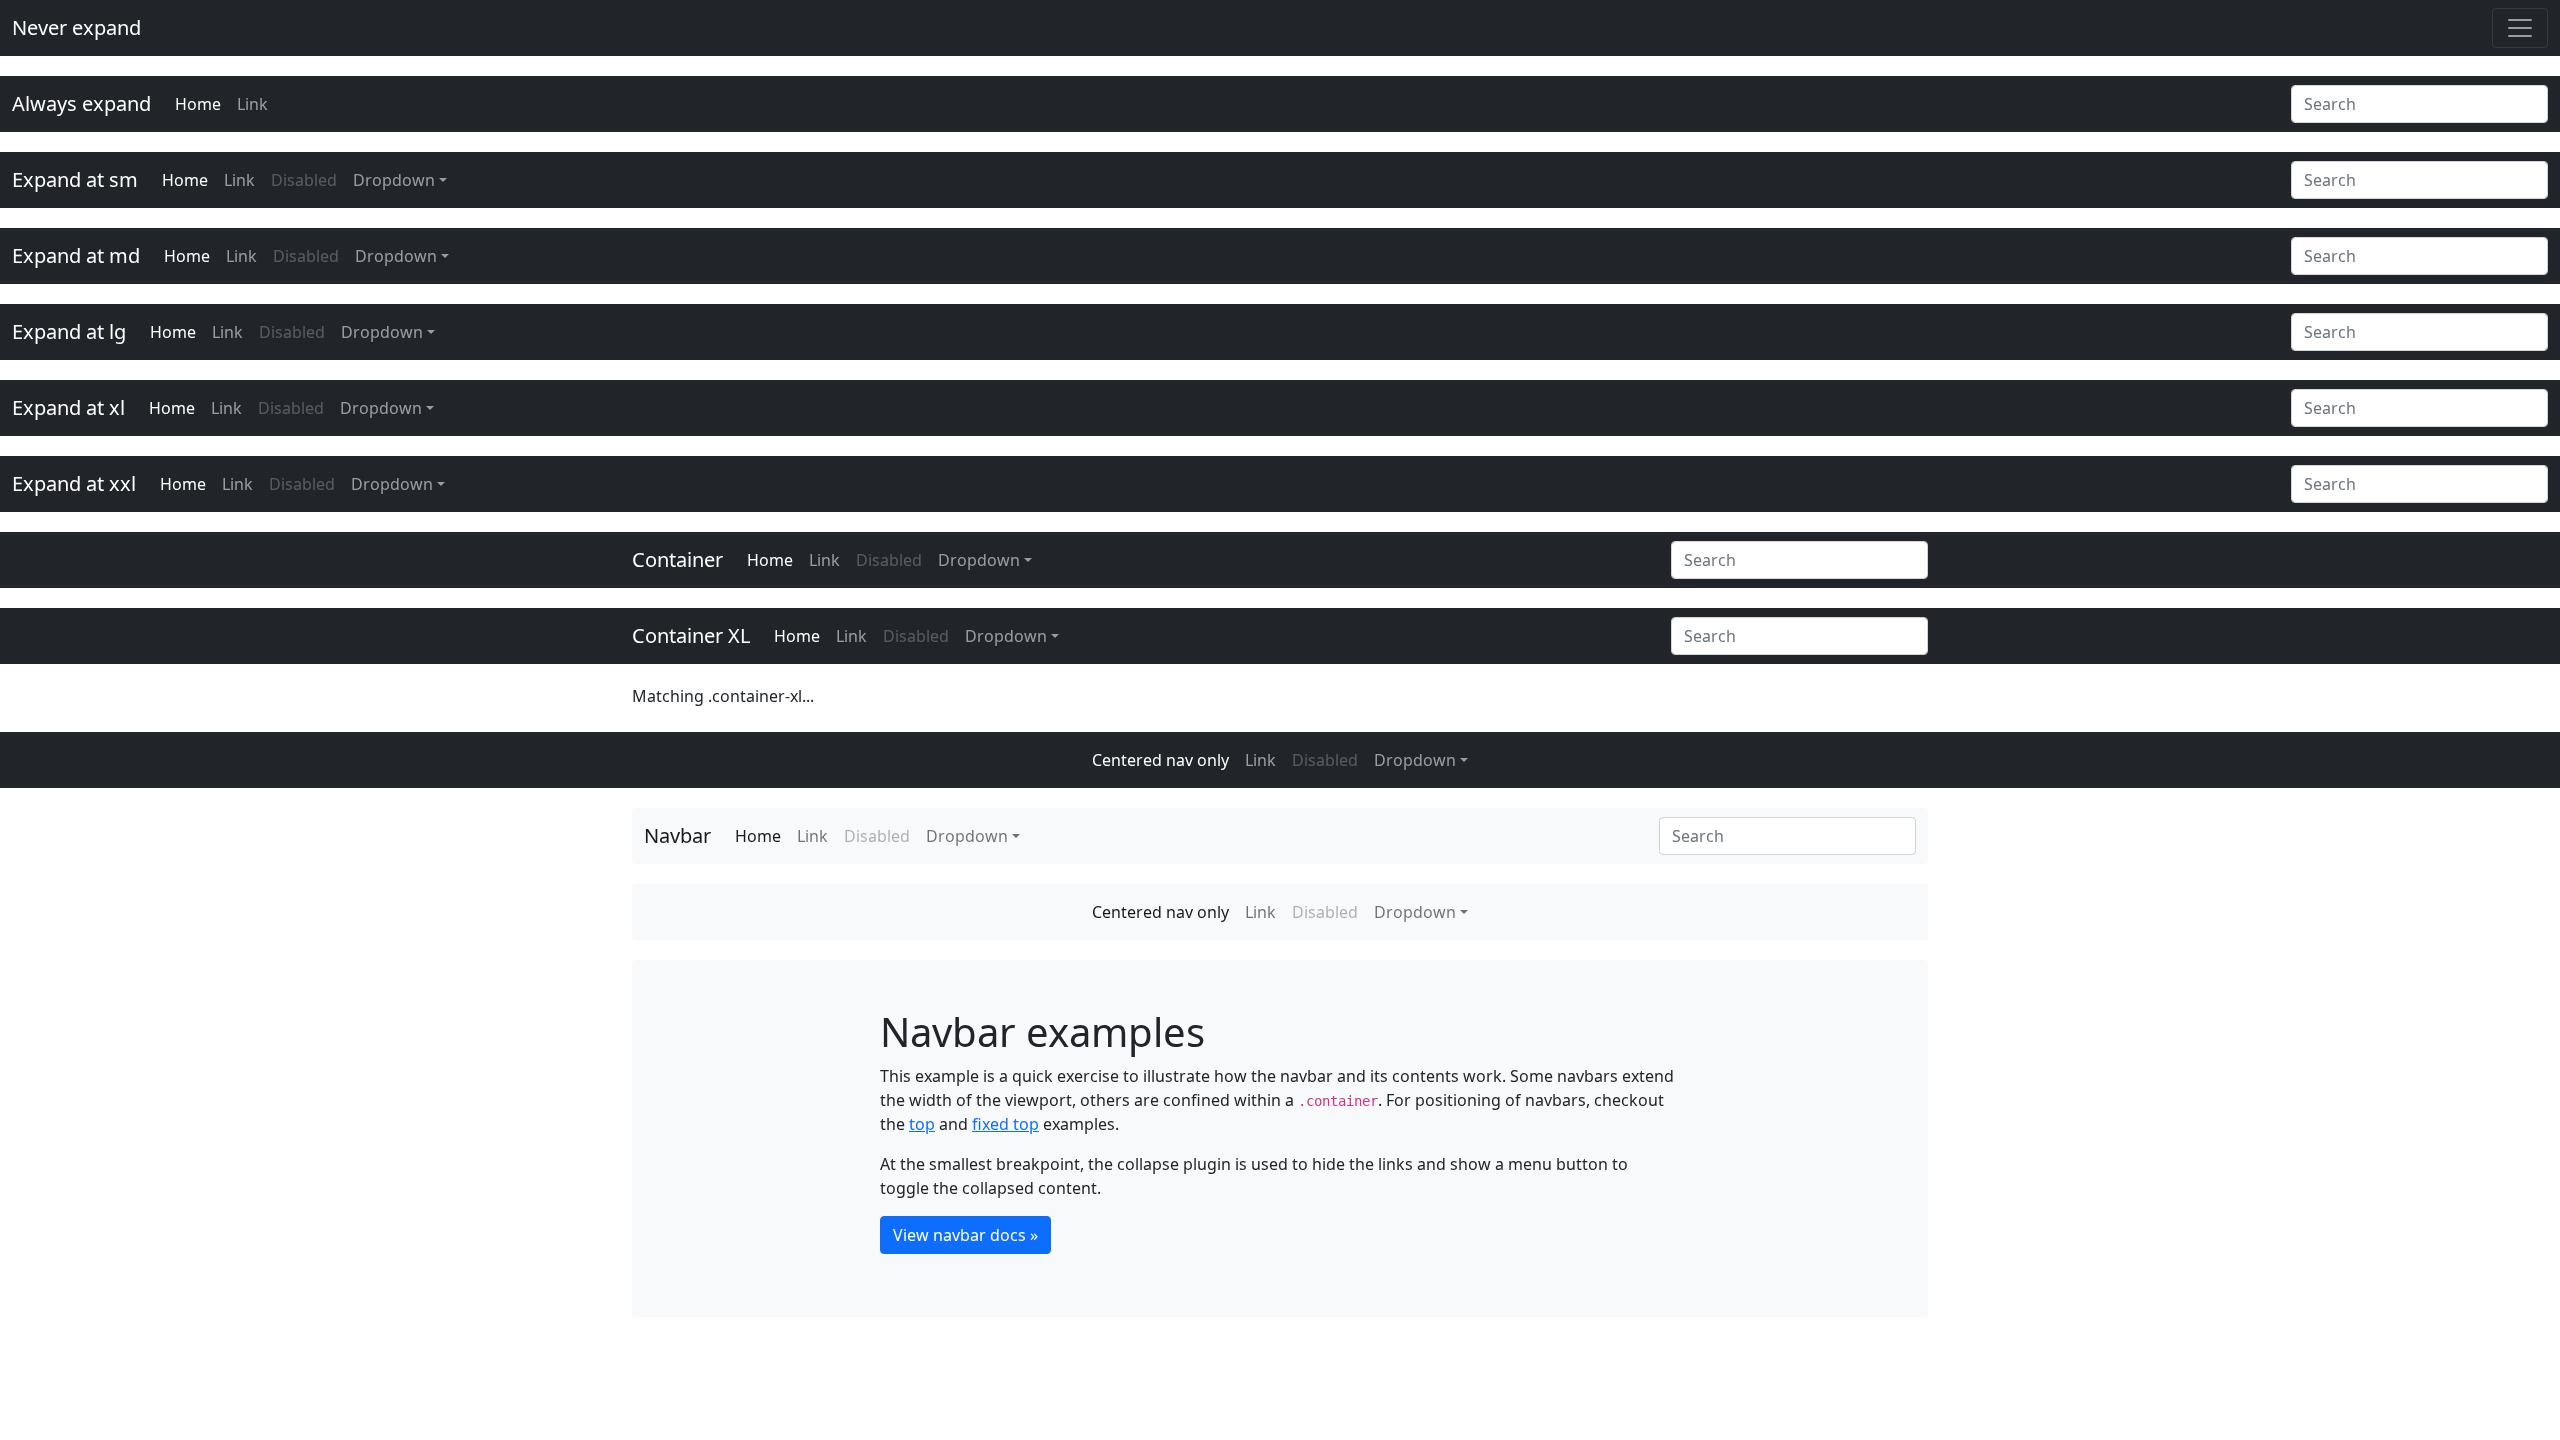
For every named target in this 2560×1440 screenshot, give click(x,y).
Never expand (76, 27)
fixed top (1005, 1124)
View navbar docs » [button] (965, 1235)
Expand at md (76, 255)
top (922, 1124)
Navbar (677, 835)
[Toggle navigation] (2520, 28)
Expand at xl (68, 407)
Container (677, 559)
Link (252, 104)
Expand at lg (69, 331)
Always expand (81, 103)
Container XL (691, 635)
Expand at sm (75, 179)
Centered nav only (1160, 760)
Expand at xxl (74, 483)
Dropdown (394, 180)
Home (198, 104)
